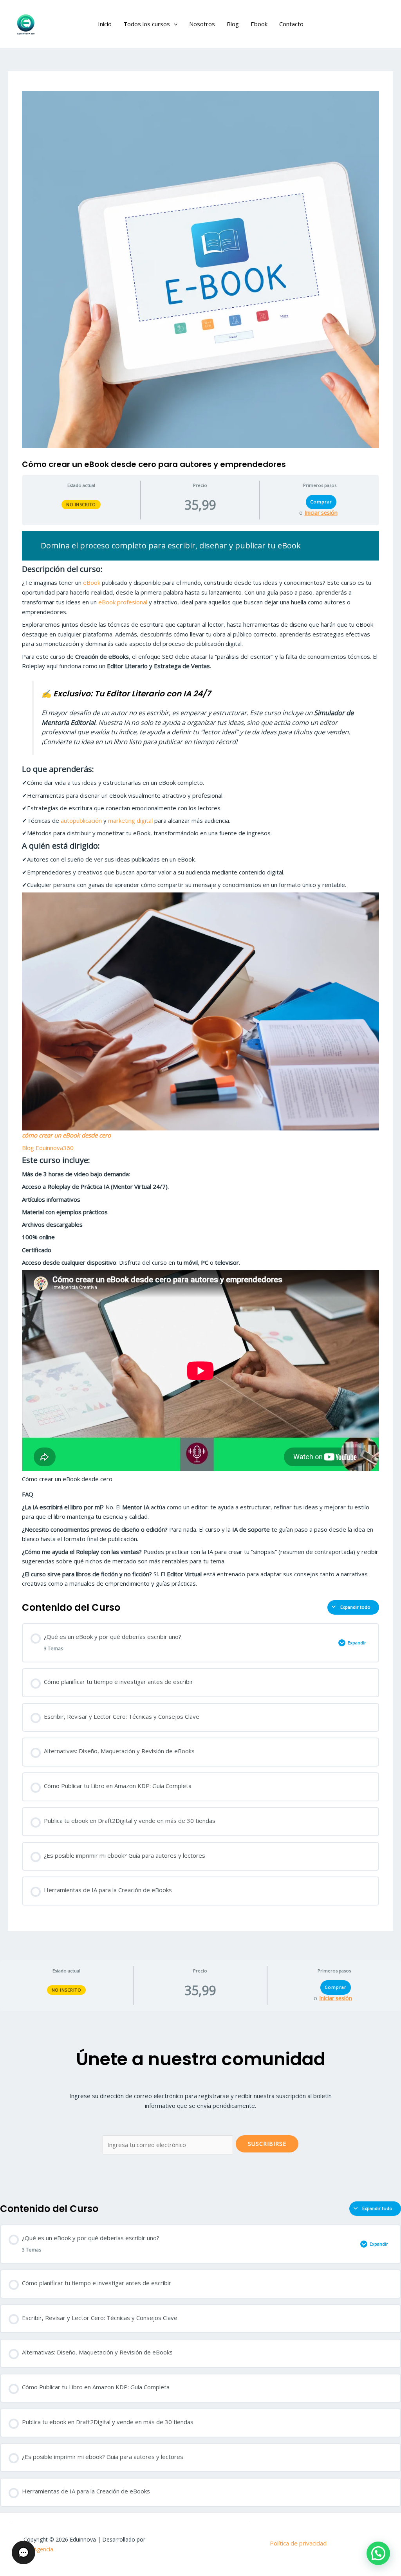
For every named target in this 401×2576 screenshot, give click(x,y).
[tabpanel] (200, 1060)
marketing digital (130, 820)
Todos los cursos (147, 24)
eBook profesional (124, 602)
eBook (92, 582)
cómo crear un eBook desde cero (66, 1135)
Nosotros (202, 24)
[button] (174, 24)
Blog (233, 24)
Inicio (105, 24)
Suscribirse (267, 2144)
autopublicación (82, 820)
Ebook (259, 24)
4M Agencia (38, 2549)
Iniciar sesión (321, 513)
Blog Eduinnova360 (48, 1148)
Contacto (291, 24)
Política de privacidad (298, 2543)
